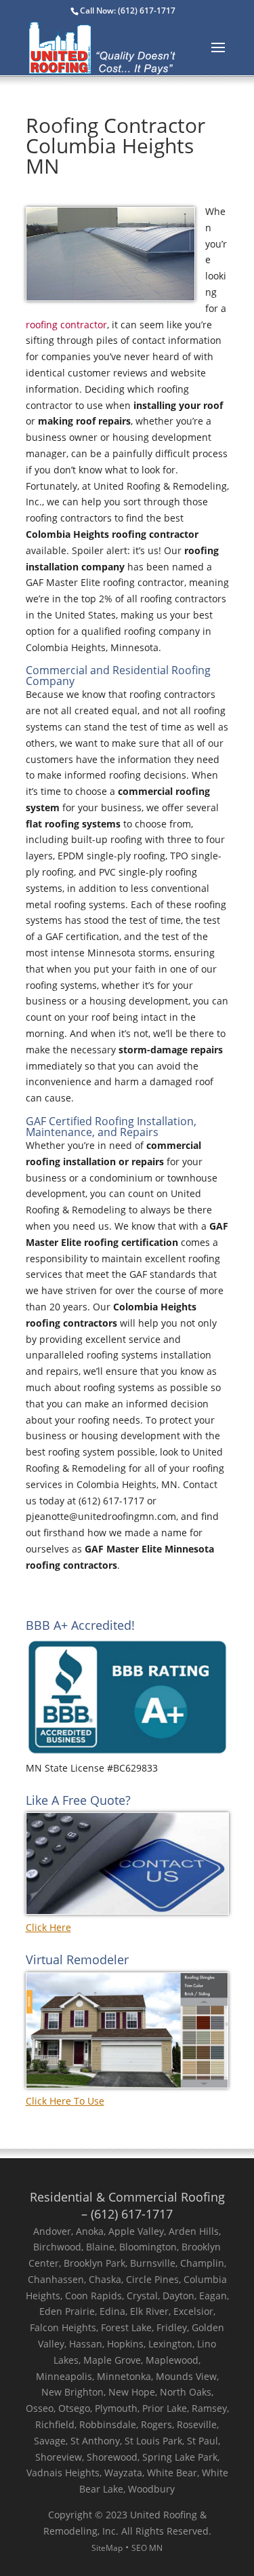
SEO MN (147, 2548)
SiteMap (107, 2548)
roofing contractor (66, 325)
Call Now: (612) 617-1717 (128, 11)
